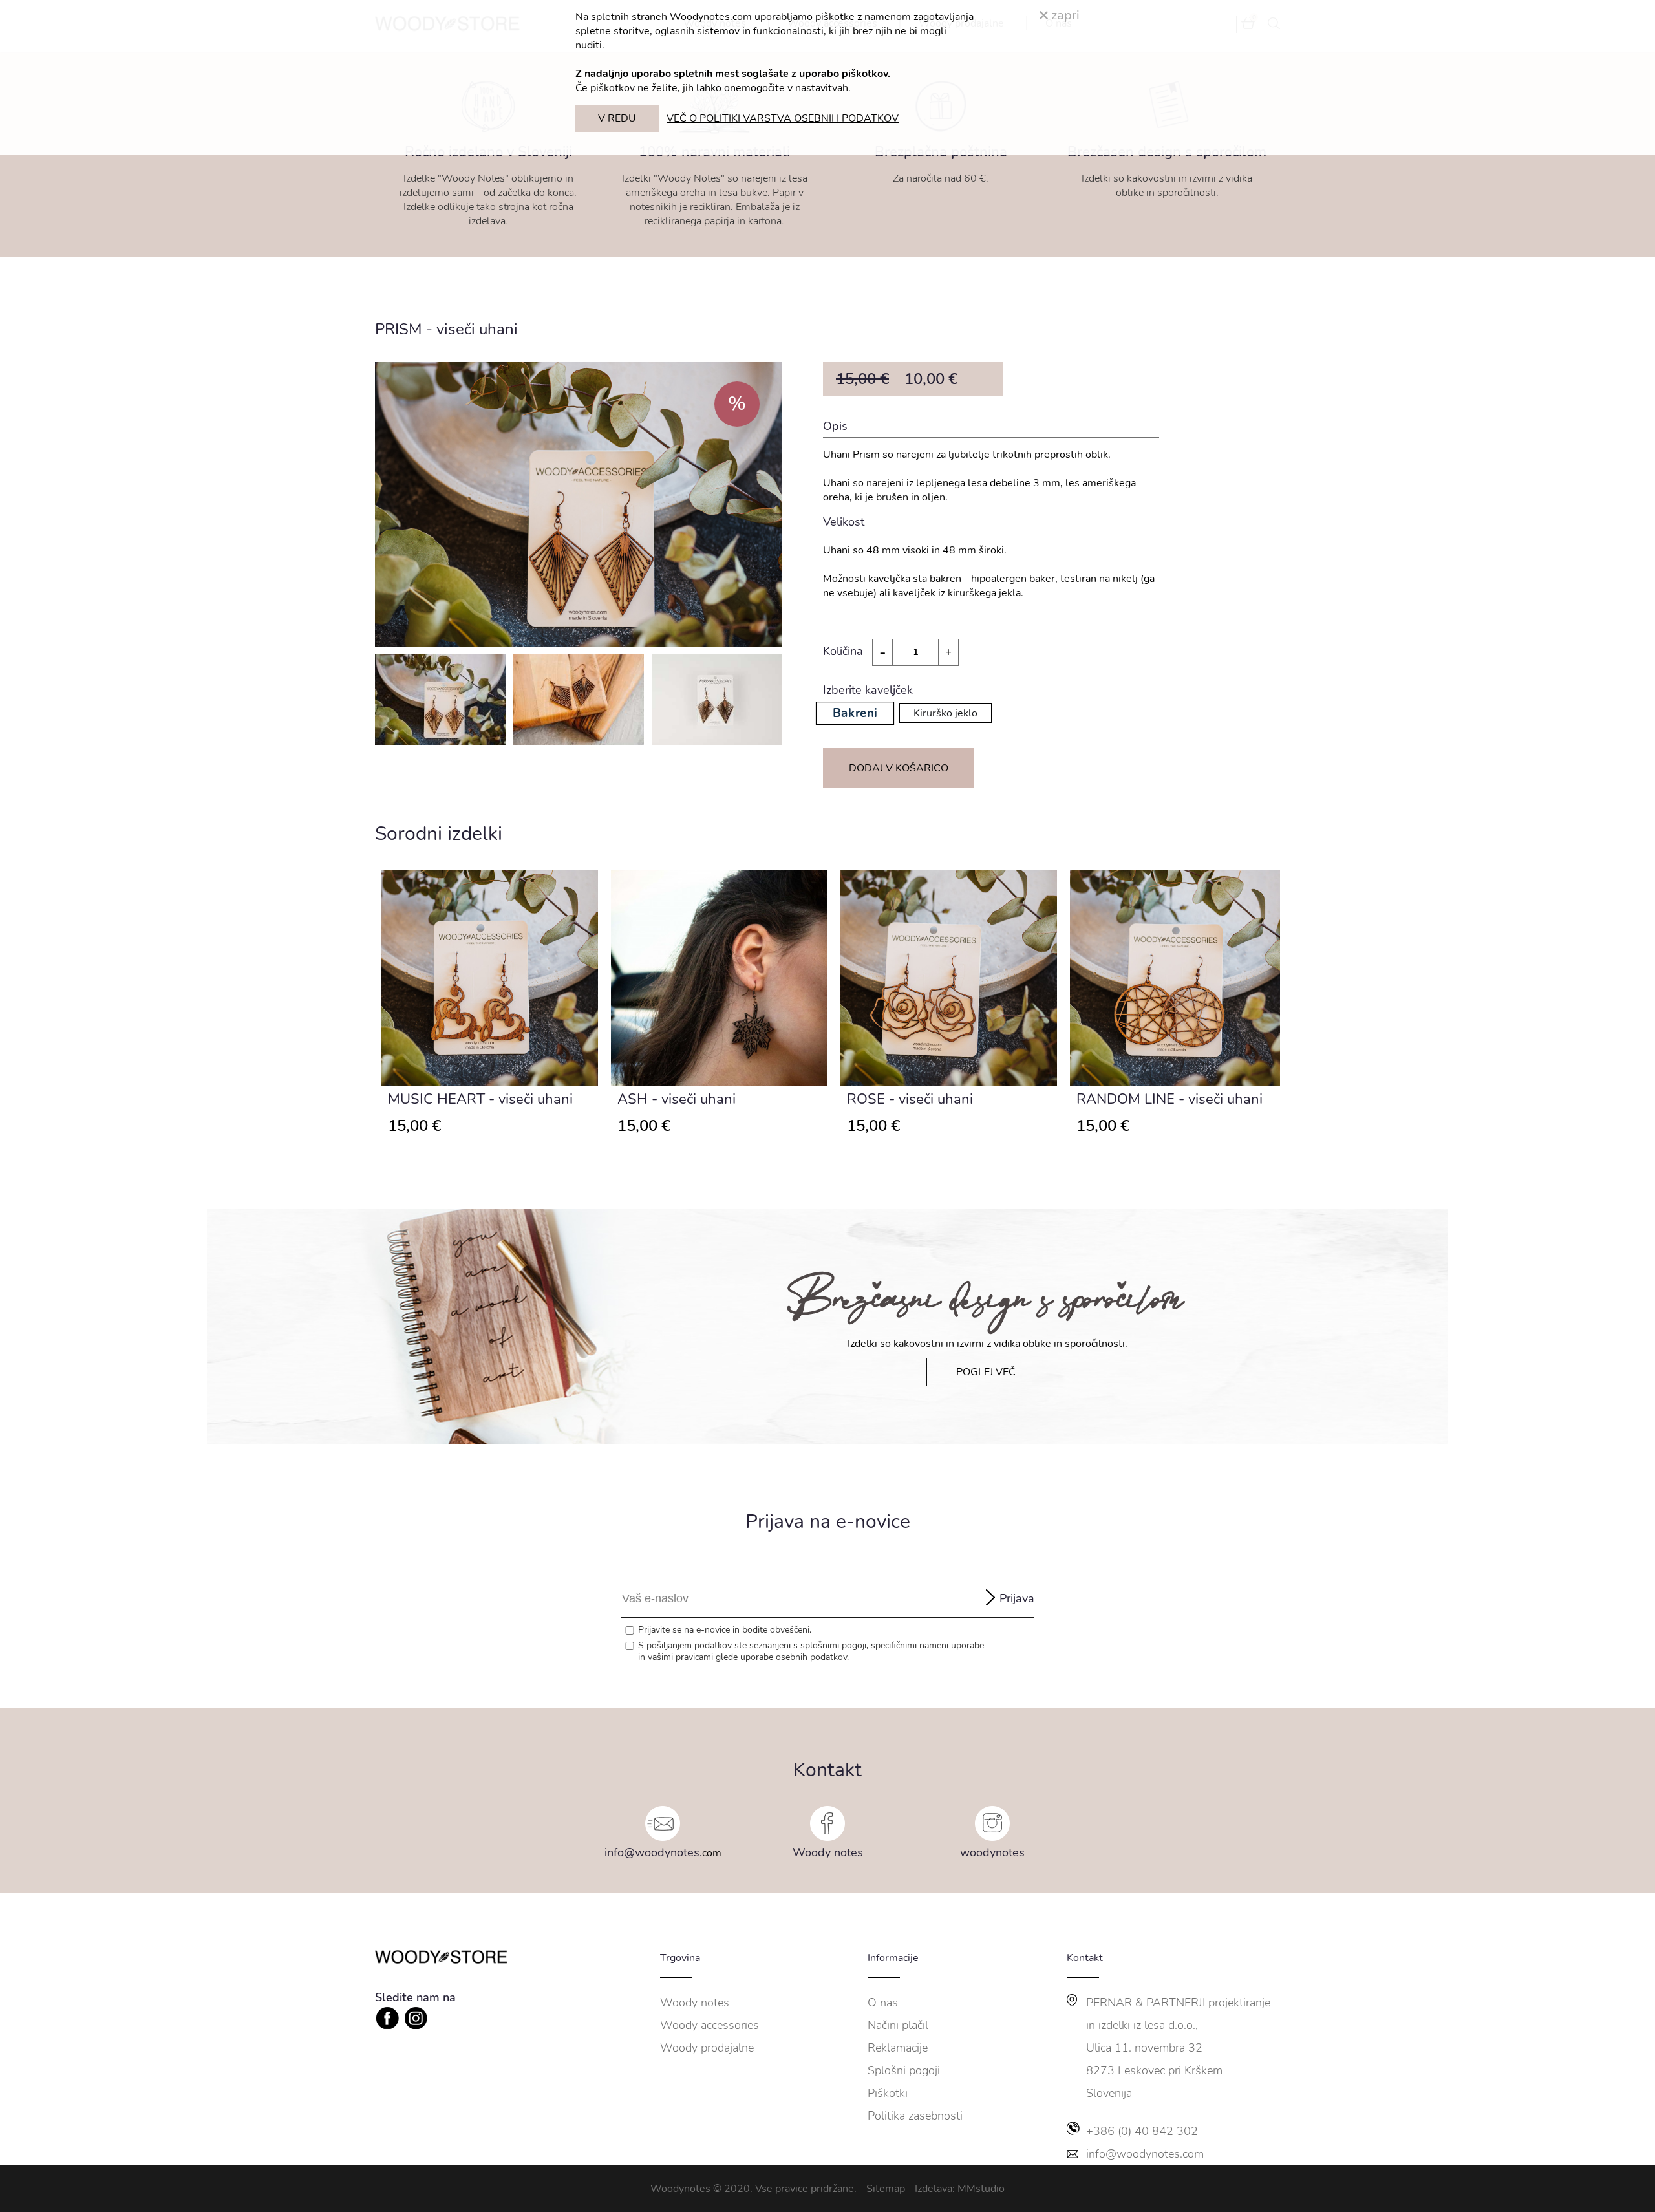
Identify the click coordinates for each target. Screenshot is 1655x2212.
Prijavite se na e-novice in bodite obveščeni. (725, 1630)
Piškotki (888, 2093)
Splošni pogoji (904, 2070)
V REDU (617, 118)
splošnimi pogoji (833, 1645)
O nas (883, 2003)
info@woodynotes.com (1145, 2154)
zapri (1064, 15)
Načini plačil (898, 2025)
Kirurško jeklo (945, 713)
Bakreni (855, 713)
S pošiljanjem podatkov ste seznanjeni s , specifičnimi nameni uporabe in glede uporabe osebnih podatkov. (811, 1651)
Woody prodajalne (707, 2048)
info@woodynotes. (653, 1852)
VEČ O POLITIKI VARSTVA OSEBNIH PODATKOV (783, 118)
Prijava (1017, 1598)
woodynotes (992, 1852)
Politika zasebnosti (915, 2116)
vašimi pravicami (680, 1657)
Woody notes (828, 1852)
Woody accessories (710, 2025)
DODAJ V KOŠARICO (899, 768)
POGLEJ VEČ (986, 1372)
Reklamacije (898, 2048)
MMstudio (981, 2189)
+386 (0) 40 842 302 (1142, 2131)
